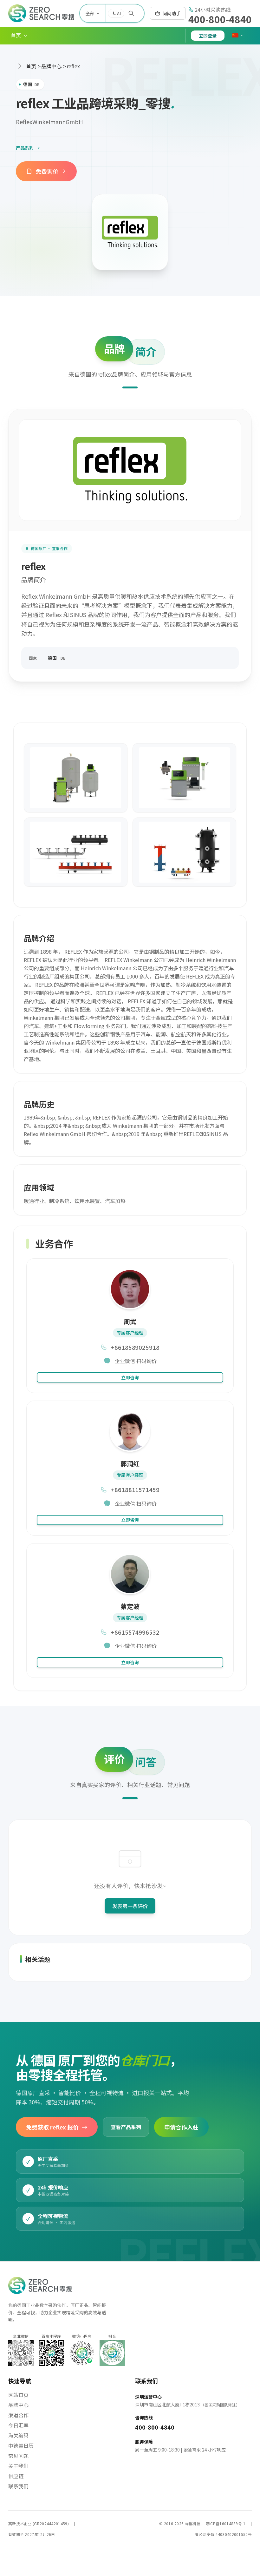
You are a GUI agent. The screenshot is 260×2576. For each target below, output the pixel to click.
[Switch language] (238, 36)
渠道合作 (18, 2415)
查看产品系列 (126, 2127)
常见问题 (18, 2456)
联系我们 (18, 2486)
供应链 (16, 2476)
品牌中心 (51, 66)
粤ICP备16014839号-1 (226, 2523)
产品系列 (28, 148)
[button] (19, 36)
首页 (31, 66)
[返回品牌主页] (130, 232)
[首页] (41, 13)
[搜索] (131, 13)
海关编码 (18, 2435)
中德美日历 (21, 2445)
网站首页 (18, 2395)
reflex (73, 66)
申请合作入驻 (181, 2127)
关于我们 (18, 2466)
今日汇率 (18, 2425)
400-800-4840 (220, 19)
